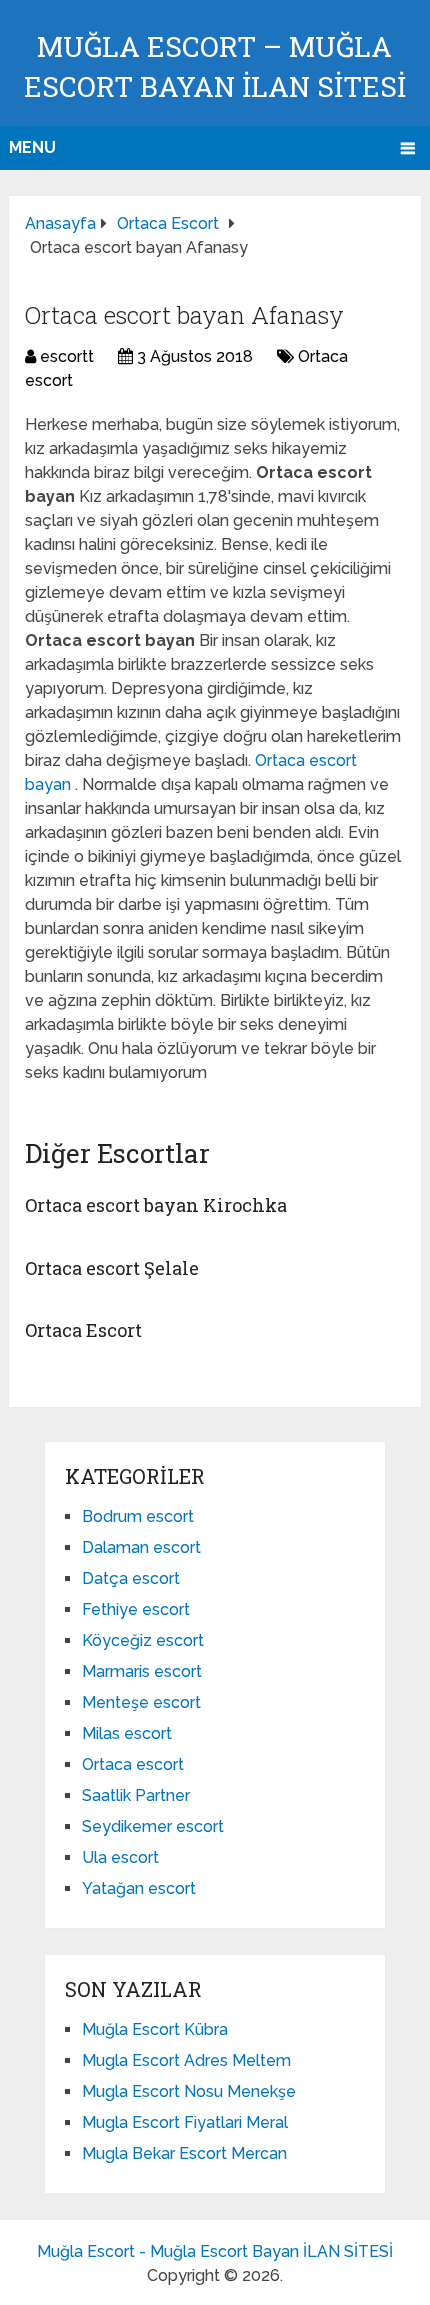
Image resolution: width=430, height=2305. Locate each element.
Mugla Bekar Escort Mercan (184, 2153)
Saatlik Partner (136, 1795)
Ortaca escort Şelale (112, 1268)
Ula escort (120, 1857)
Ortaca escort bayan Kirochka (156, 1205)
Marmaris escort (142, 1671)
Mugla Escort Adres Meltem (186, 2060)
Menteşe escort (141, 1702)
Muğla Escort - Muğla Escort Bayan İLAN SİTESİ (215, 2251)
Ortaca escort (133, 1764)
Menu (32, 147)
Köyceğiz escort (143, 1640)
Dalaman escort (141, 1547)
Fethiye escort (136, 1609)
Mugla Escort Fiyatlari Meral (185, 2122)
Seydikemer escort (153, 1826)
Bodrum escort (138, 1516)
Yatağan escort (139, 1888)
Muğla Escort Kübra (155, 2029)
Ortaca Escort (83, 1330)
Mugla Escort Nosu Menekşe (189, 2091)
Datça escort (131, 1578)
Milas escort (127, 1733)
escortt (67, 356)
